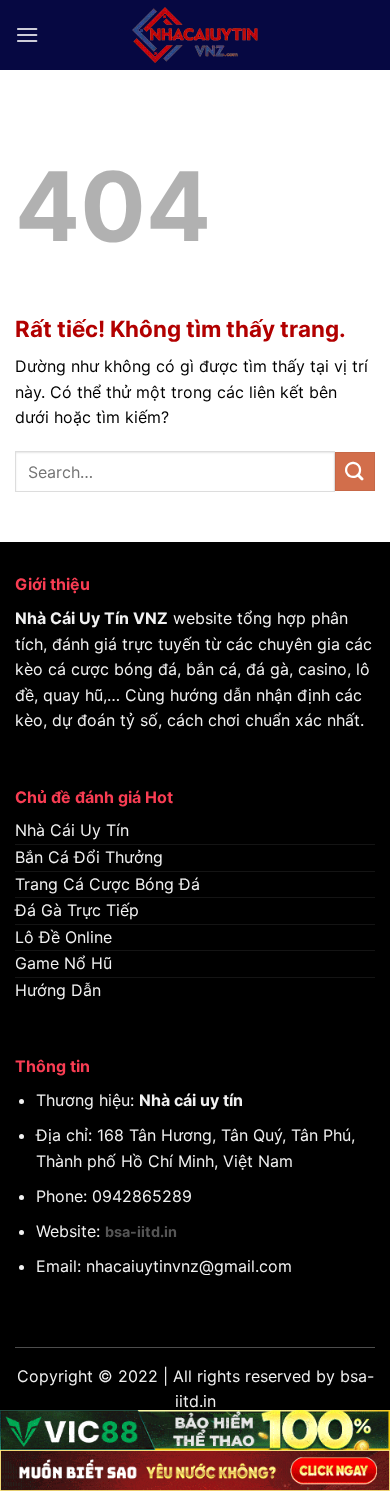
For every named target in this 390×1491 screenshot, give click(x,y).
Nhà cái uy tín (191, 1100)
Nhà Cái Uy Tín (72, 618)
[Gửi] (355, 471)
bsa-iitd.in (141, 1231)
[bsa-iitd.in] (195, 35)
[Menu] (27, 34)
